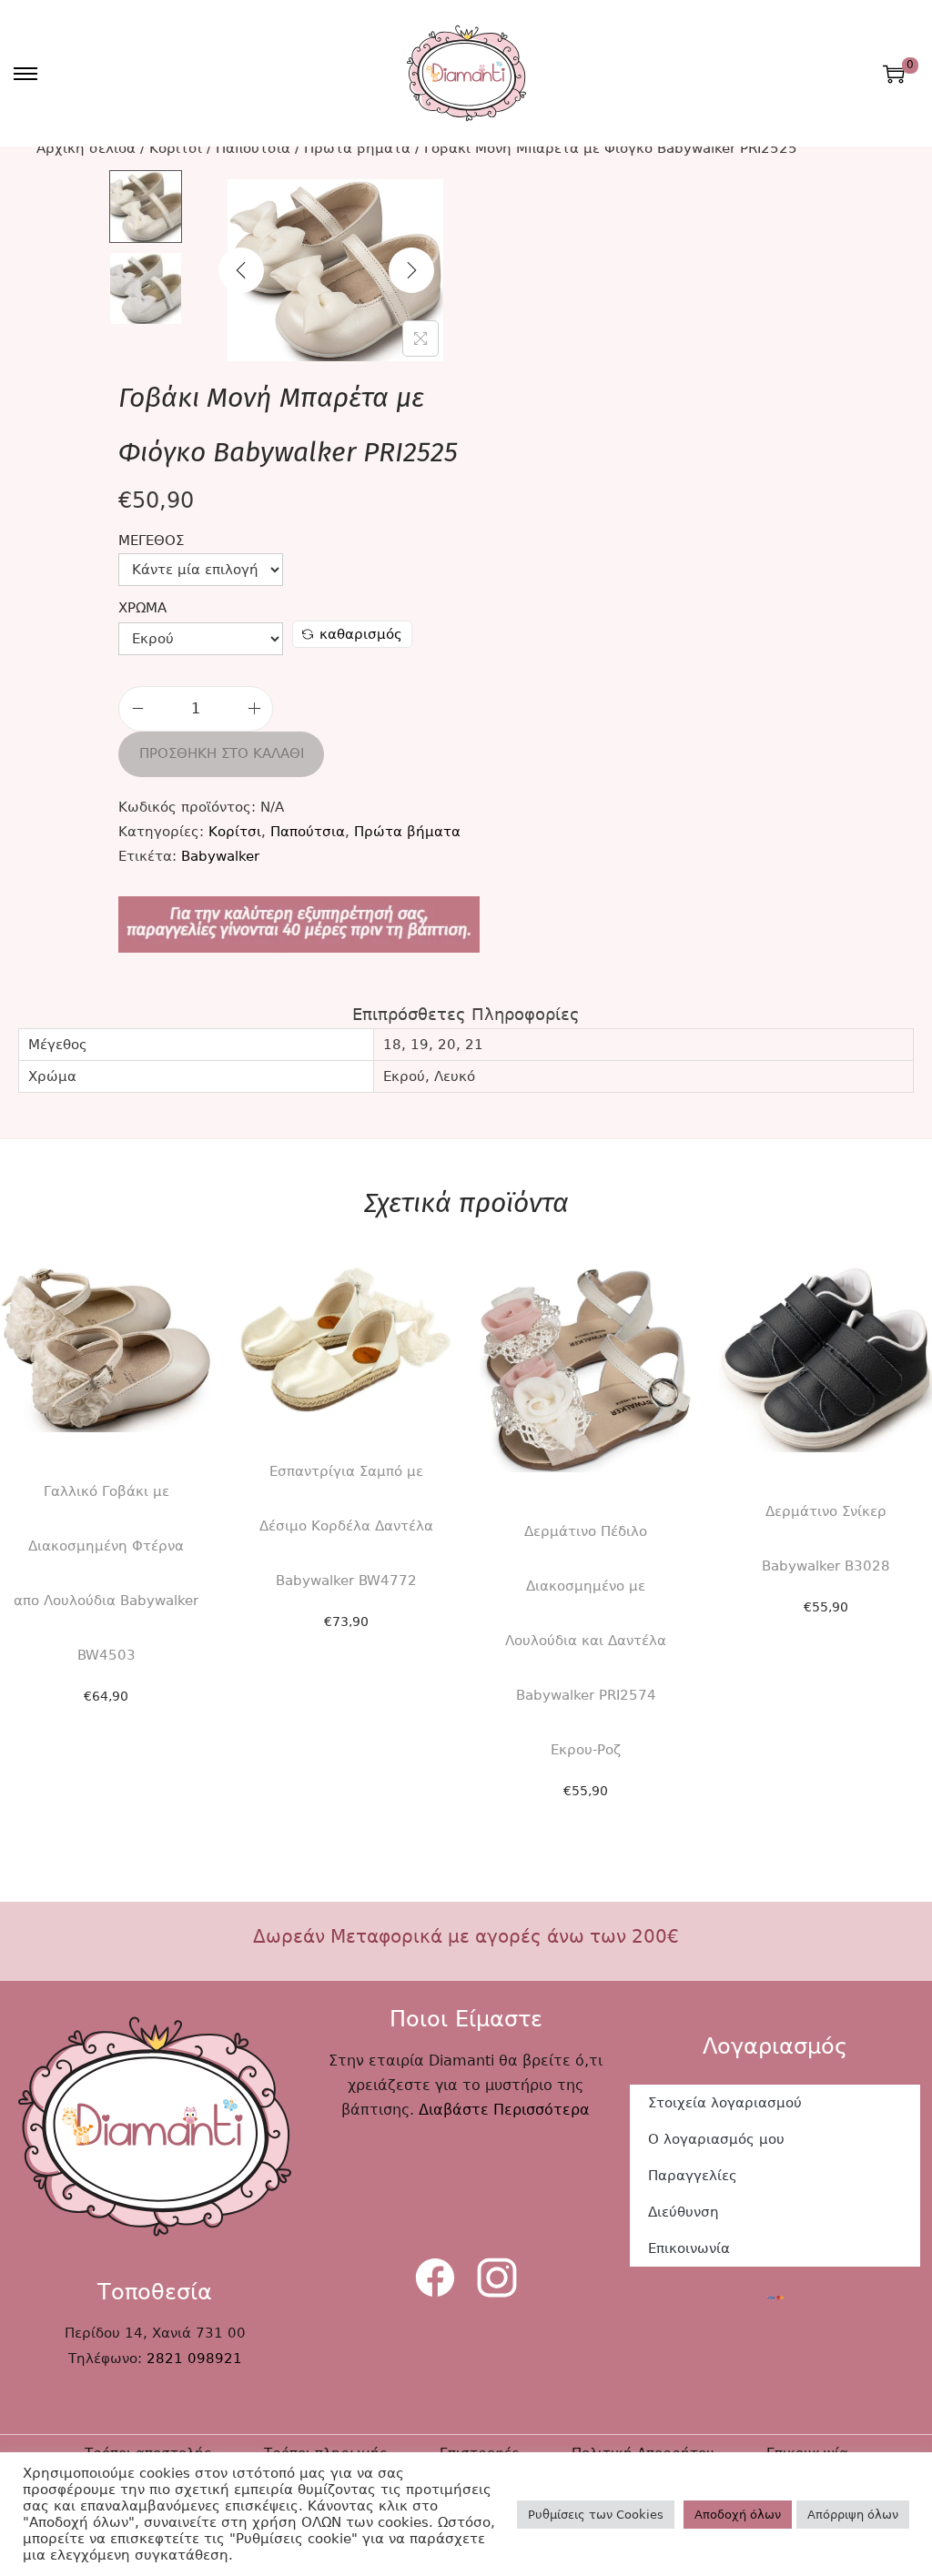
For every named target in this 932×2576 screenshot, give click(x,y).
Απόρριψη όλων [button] (853, 2515)
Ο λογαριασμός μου (716, 2139)
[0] (894, 74)
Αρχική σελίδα (86, 148)
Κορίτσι (176, 148)
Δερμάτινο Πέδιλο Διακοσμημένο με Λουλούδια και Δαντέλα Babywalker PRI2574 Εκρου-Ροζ (586, 1641)
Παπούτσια (253, 148)
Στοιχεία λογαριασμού (725, 2103)
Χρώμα (142, 608)
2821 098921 (194, 2359)
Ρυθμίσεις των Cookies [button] (596, 2515)
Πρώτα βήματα (357, 148)
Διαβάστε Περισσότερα (504, 2110)
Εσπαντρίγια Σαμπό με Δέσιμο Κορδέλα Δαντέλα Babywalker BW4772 (346, 1526)
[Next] (411, 270)
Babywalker (220, 856)
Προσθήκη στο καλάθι (222, 753)
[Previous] (241, 270)
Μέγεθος (151, 540)
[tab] (466, 1014)
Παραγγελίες (693, 2176)
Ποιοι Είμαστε (466, 2019)
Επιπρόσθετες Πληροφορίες (466, 1014)
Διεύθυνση (684, 2212)
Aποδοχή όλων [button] (738, 2515)
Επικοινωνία (689, 2248)
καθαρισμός (361, 634)
